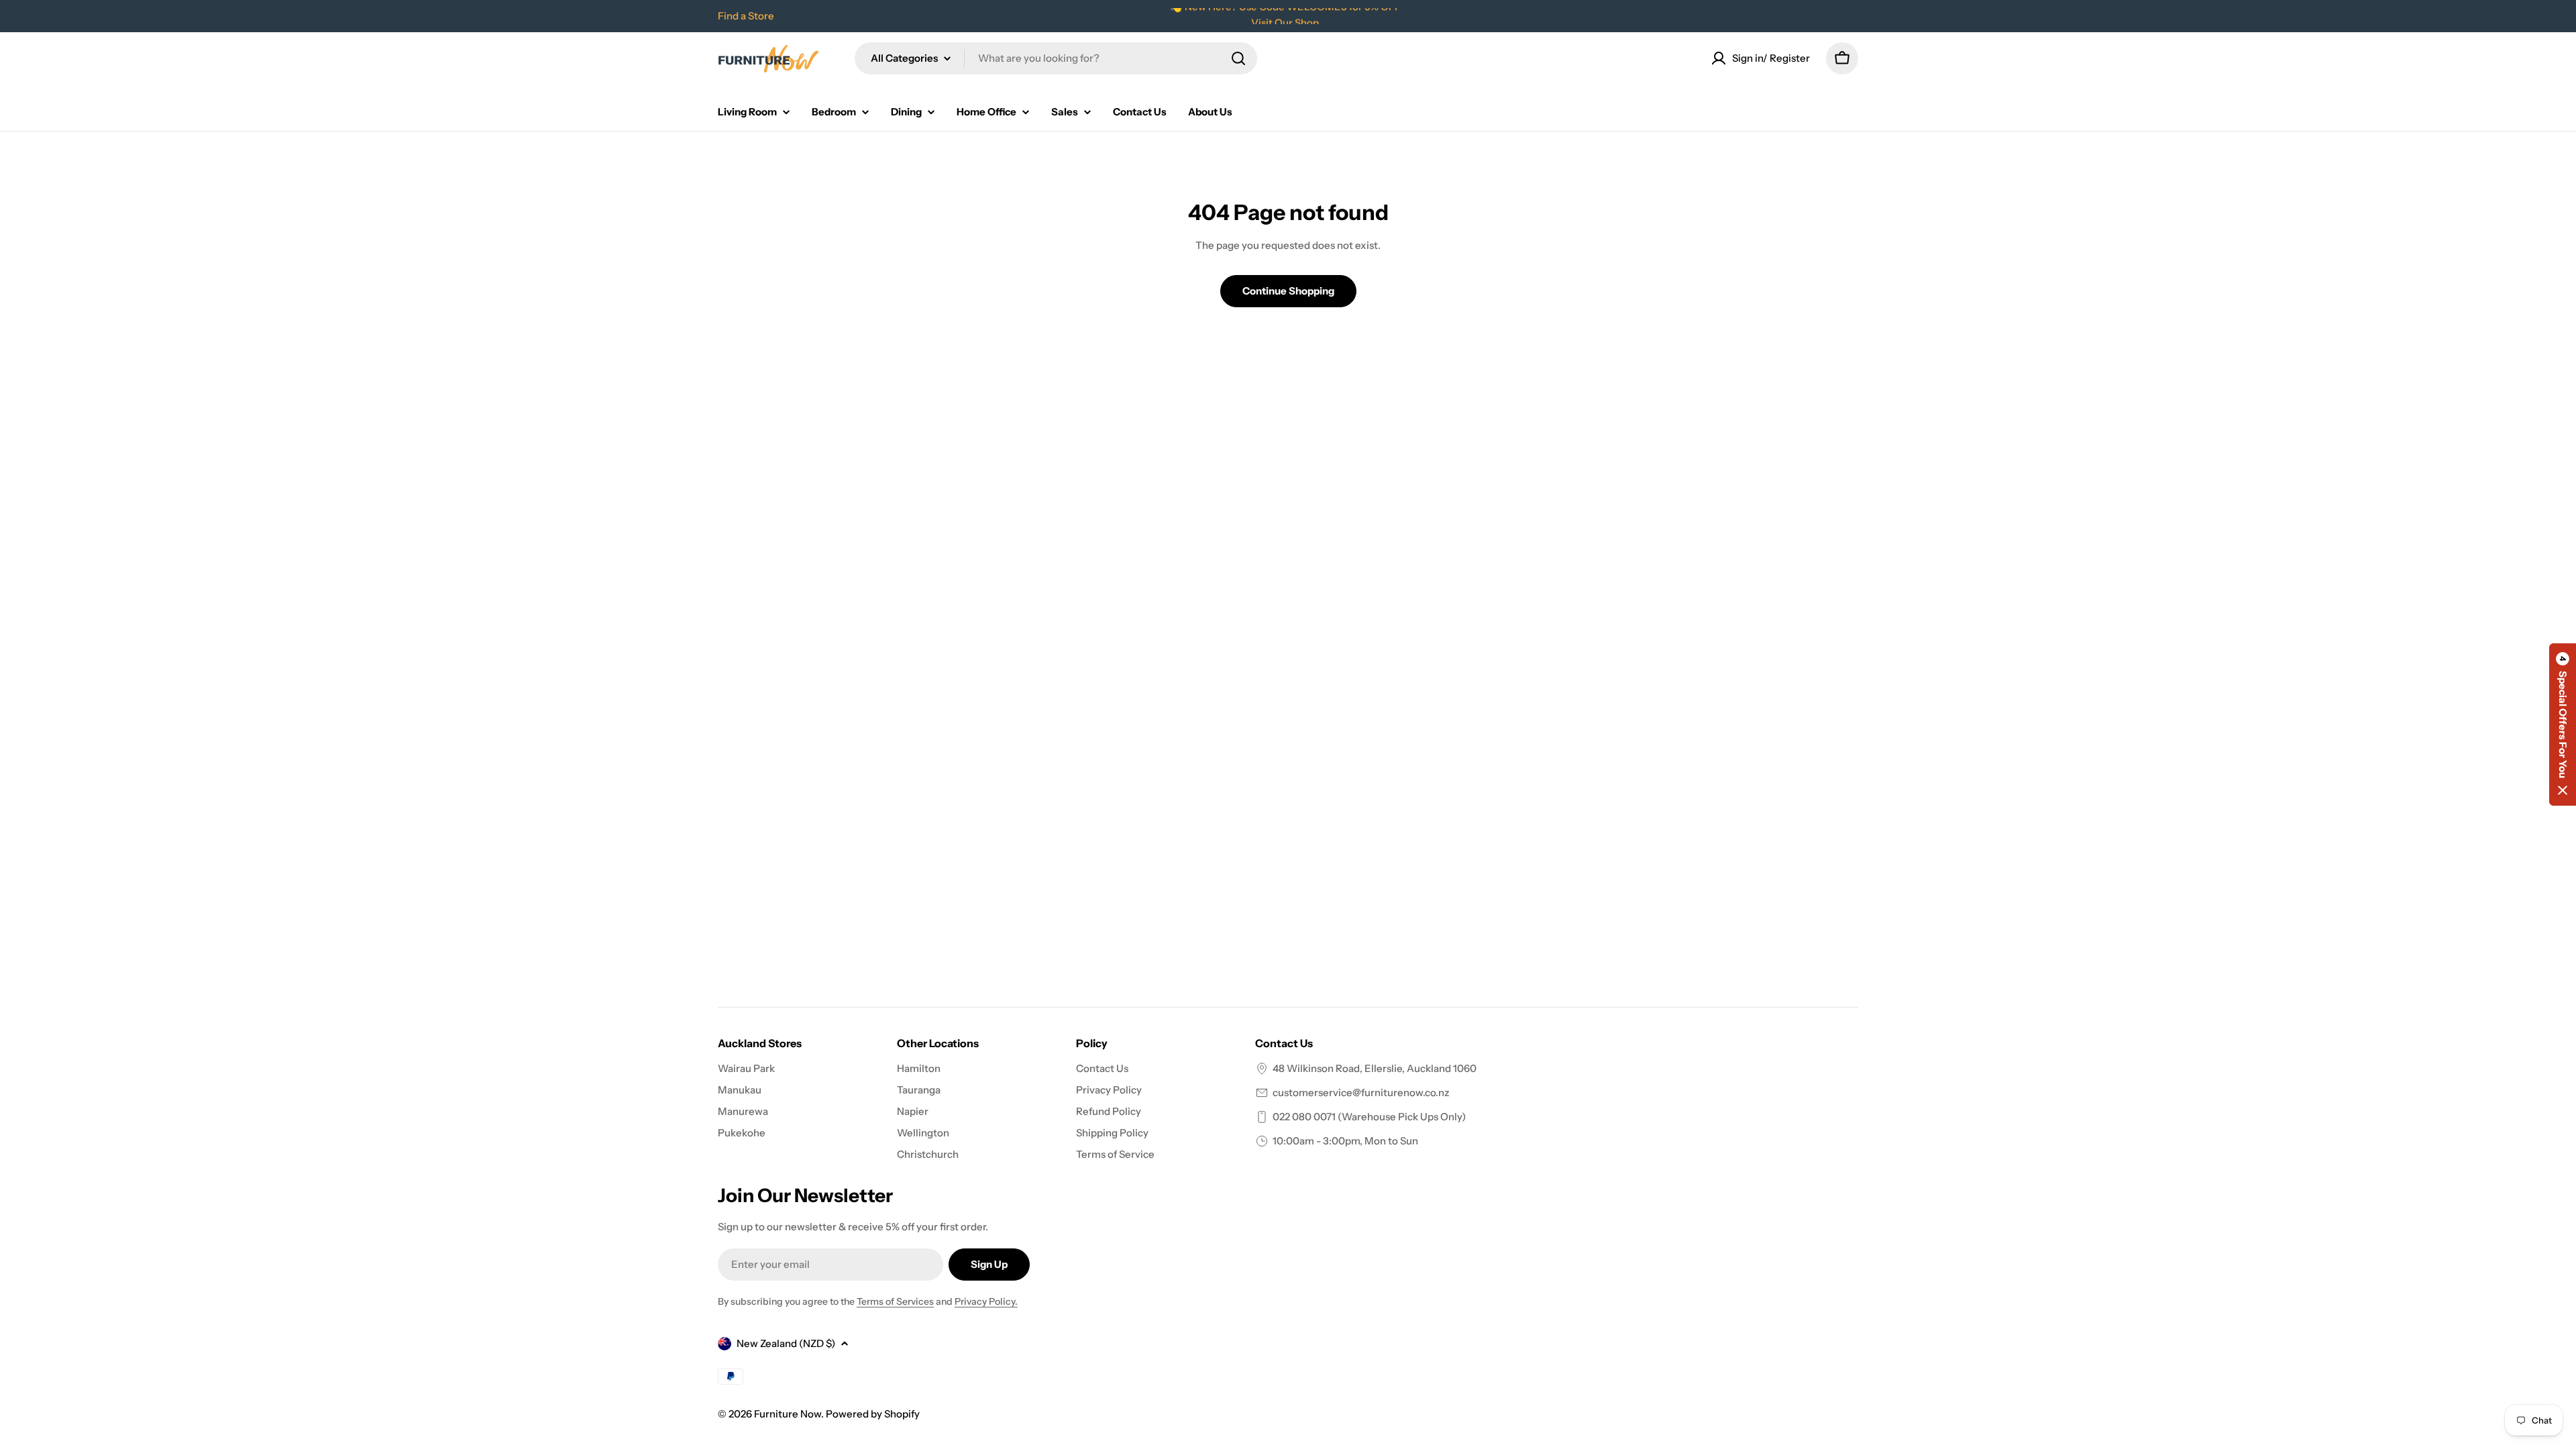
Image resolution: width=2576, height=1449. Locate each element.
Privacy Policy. (986, 1301)
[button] (2563, 724)
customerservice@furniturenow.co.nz (1361, 1092)
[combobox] (1056, 58)
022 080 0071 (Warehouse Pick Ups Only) (1369, 1117)
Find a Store (746, 16)
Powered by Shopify (873, 1414)
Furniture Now (788, 1414)
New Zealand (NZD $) (786, 1343)
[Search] (1238, 58)
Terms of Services (895, 1301)
